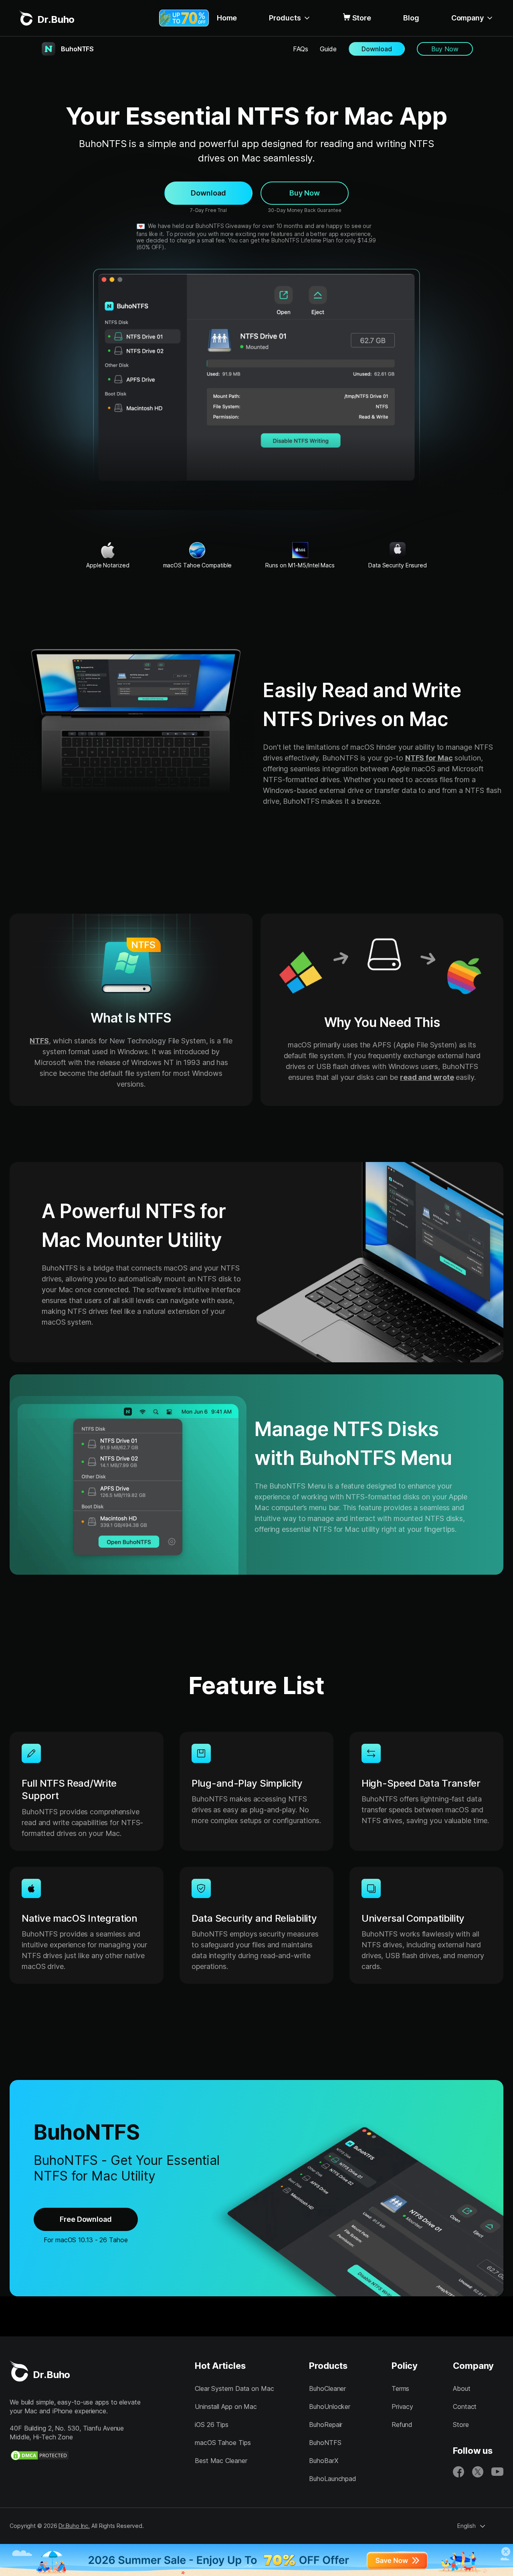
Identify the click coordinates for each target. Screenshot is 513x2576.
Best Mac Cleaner (221, 2461)
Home (227, 18)
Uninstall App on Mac (226, 2407)
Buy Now (445, 49)
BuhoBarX (323, 2461)
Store (362, 18)
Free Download (86, 2219)
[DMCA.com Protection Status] (40, 2455)
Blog (411, 18)
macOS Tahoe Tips (223, 2443)
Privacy (402, 2407)
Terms (401, 2388)
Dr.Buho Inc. (74, 2526)
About (462, 2388)
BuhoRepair (326, 2425)
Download (377, 49)
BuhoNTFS (325, 2443)
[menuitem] (227, 18)
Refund (402, 2425)
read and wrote (427, 1077)
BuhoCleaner (327, 2388)
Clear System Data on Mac (234, 2388)
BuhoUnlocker (330, 2407)
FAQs (301, 49)
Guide (328, 49)
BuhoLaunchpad (333, 2479)
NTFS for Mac (429, 758)
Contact (465, 2407)
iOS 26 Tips (212, 2425)
